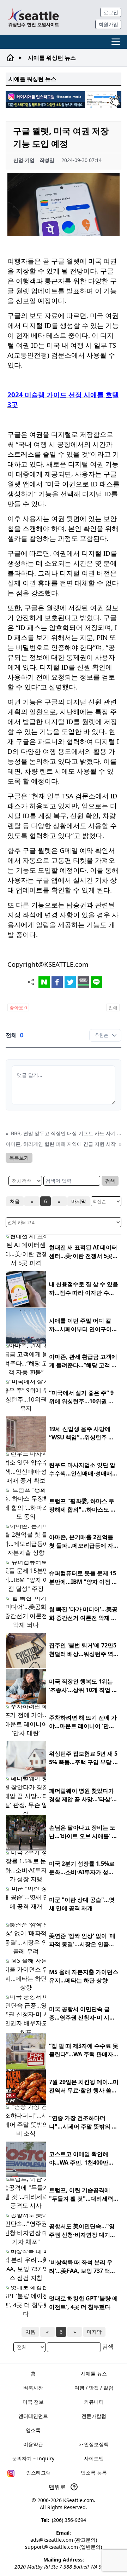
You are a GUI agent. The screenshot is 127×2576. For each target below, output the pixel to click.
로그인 (111, 12)
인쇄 (113, 1007)
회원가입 (108, 24)
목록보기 (19, 1158)
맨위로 (58, 2487)
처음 (15, 1201)
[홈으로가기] (33, 17)
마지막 (79, 1201)
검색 (110, 1181)
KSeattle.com (78, 2500)
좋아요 (18, 1007)
